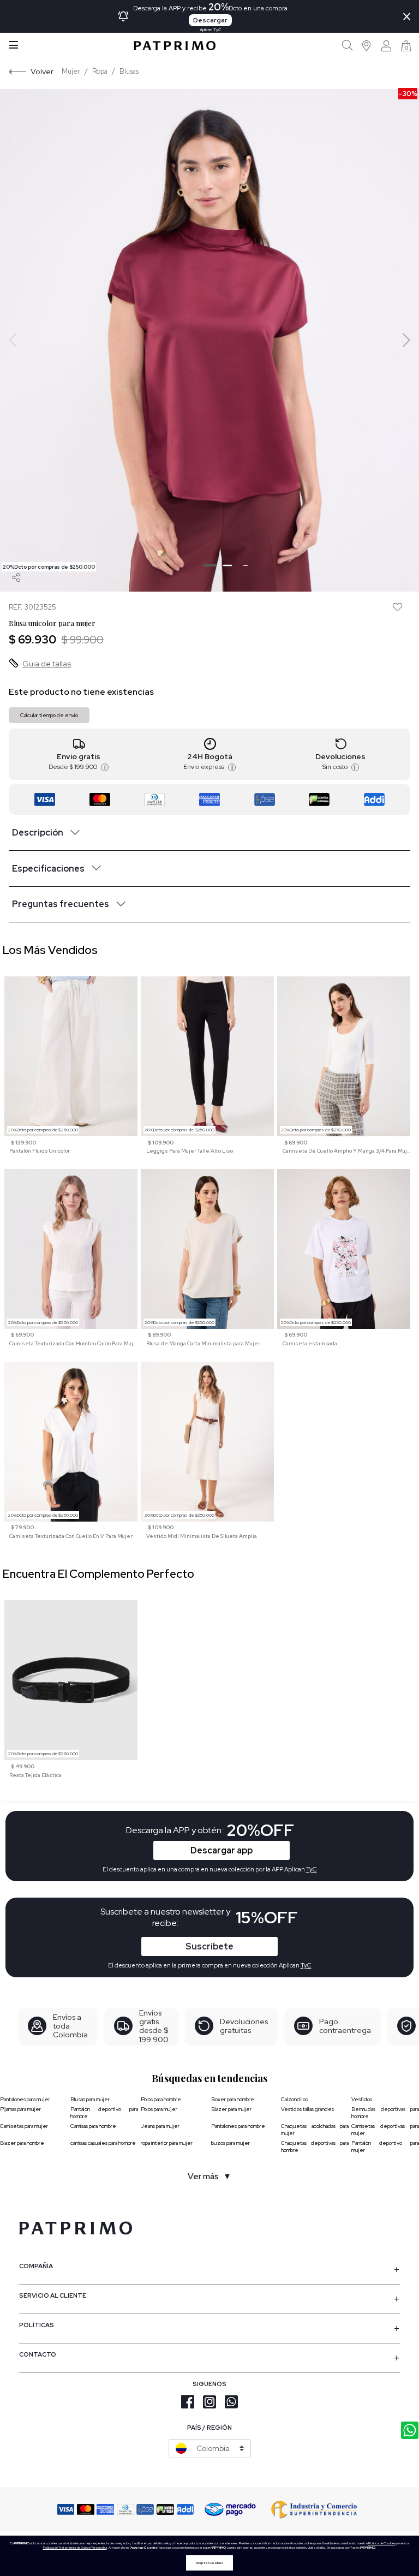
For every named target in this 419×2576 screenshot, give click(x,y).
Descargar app (222, 1850)
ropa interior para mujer (167, 2143)
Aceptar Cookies (209, 2563)
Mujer (71, 71)
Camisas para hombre (93, 2126)
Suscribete (209, 1946)
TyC (306, 1965)
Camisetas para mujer (24, 2126)
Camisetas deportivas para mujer (385, 2130)
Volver (42, 71)
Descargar (210, 20)
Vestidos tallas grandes (307, 2109)
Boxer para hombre (233, 2099)
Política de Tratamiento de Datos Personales (75, 2548)
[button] (367, 46)
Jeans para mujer (160, 2126)
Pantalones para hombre (238, 2126)
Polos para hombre (161, 2099)
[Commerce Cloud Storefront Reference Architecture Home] (175, 46)
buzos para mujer (231, 2143)
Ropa (100, 71)
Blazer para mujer (231, 2109)
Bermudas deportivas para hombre (385, 2113)
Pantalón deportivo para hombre (104, 2113)
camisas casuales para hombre (103, 2143)
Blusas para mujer (90, 2099)
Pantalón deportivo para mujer (385, 2146)
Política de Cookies (382, 2543)
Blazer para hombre (22, 2143)
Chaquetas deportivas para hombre (315, 2146)
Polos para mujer (159, 2109)
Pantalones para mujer (25, 2099)
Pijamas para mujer (20, 2109)
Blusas (129, 71)
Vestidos (362, 2099)
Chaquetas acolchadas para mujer (315, 2130)
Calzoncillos (294, 2099)
